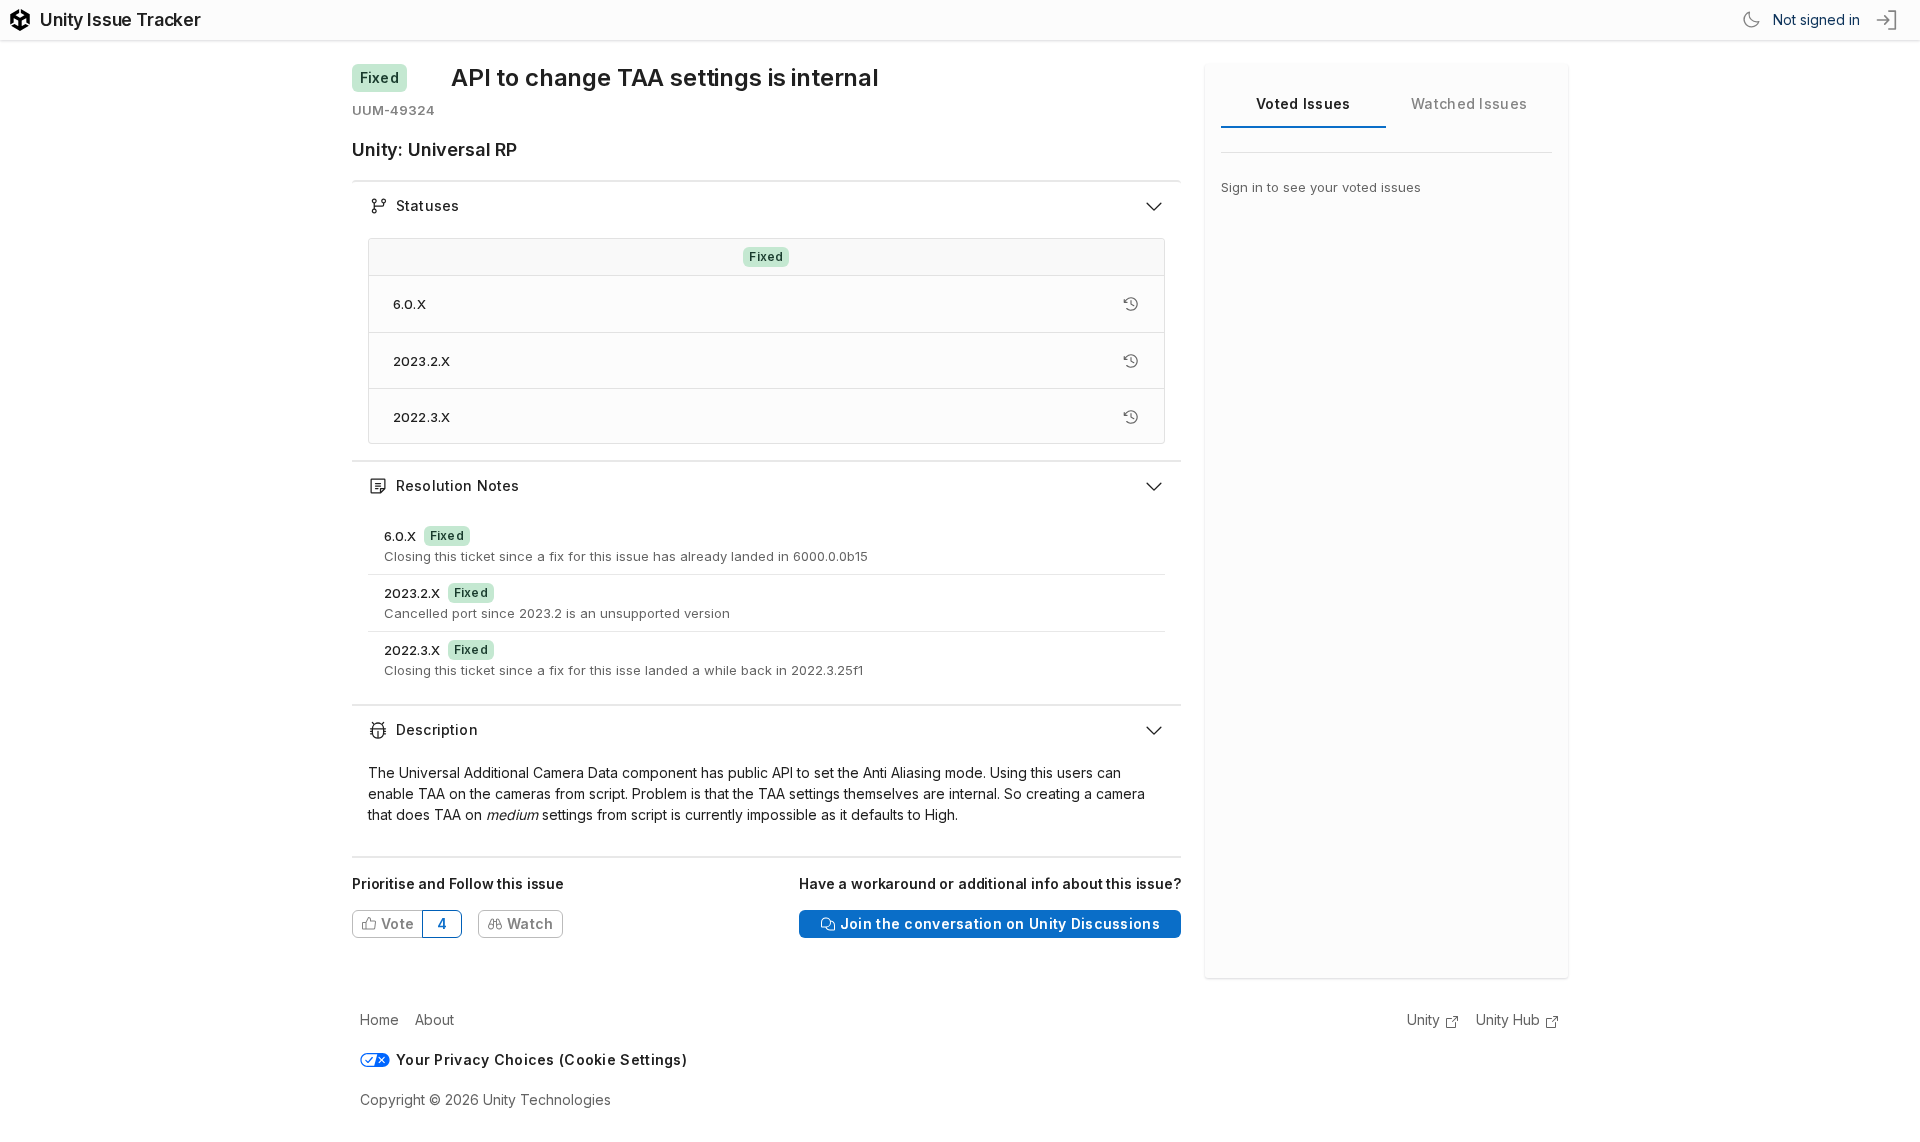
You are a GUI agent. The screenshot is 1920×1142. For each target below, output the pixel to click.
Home (379, 1019)
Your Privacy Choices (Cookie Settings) (541, 1059)
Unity (1423, 1019)
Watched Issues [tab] (1469, 103)
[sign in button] (1888, 20)
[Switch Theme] (1751, 20)
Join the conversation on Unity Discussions (1000, 923)
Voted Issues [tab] (1303, 103)
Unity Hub (1508, 1019)
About (434, 1019)
